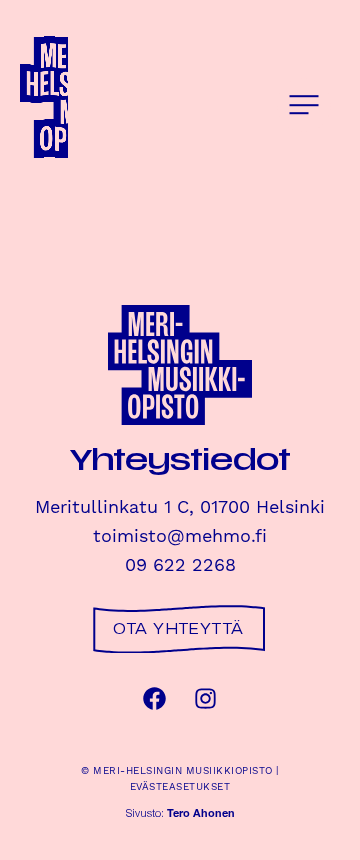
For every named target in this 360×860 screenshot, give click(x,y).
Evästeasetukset (180, 787)
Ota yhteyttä (178, 628)
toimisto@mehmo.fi (180, 536)
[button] (304, 105)
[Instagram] (206, 699)
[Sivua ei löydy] (92, 98)
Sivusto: (180, 814)
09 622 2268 (180, 565)
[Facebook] (154, 699)
